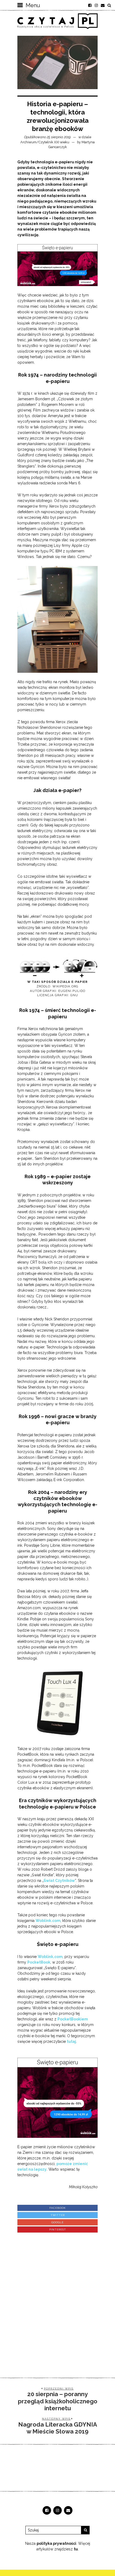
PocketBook (39, 1962)
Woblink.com (50, 1957)
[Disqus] (57, 2300)
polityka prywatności (56, 2543)
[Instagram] (96, 5)
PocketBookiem (73, 2019)
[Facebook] (90, 5)
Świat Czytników (59, 1881)
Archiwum (28, 142)
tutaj (71, 2041)
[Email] (103, 5)
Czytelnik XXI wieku (54, 142)
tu (76, 2549)
